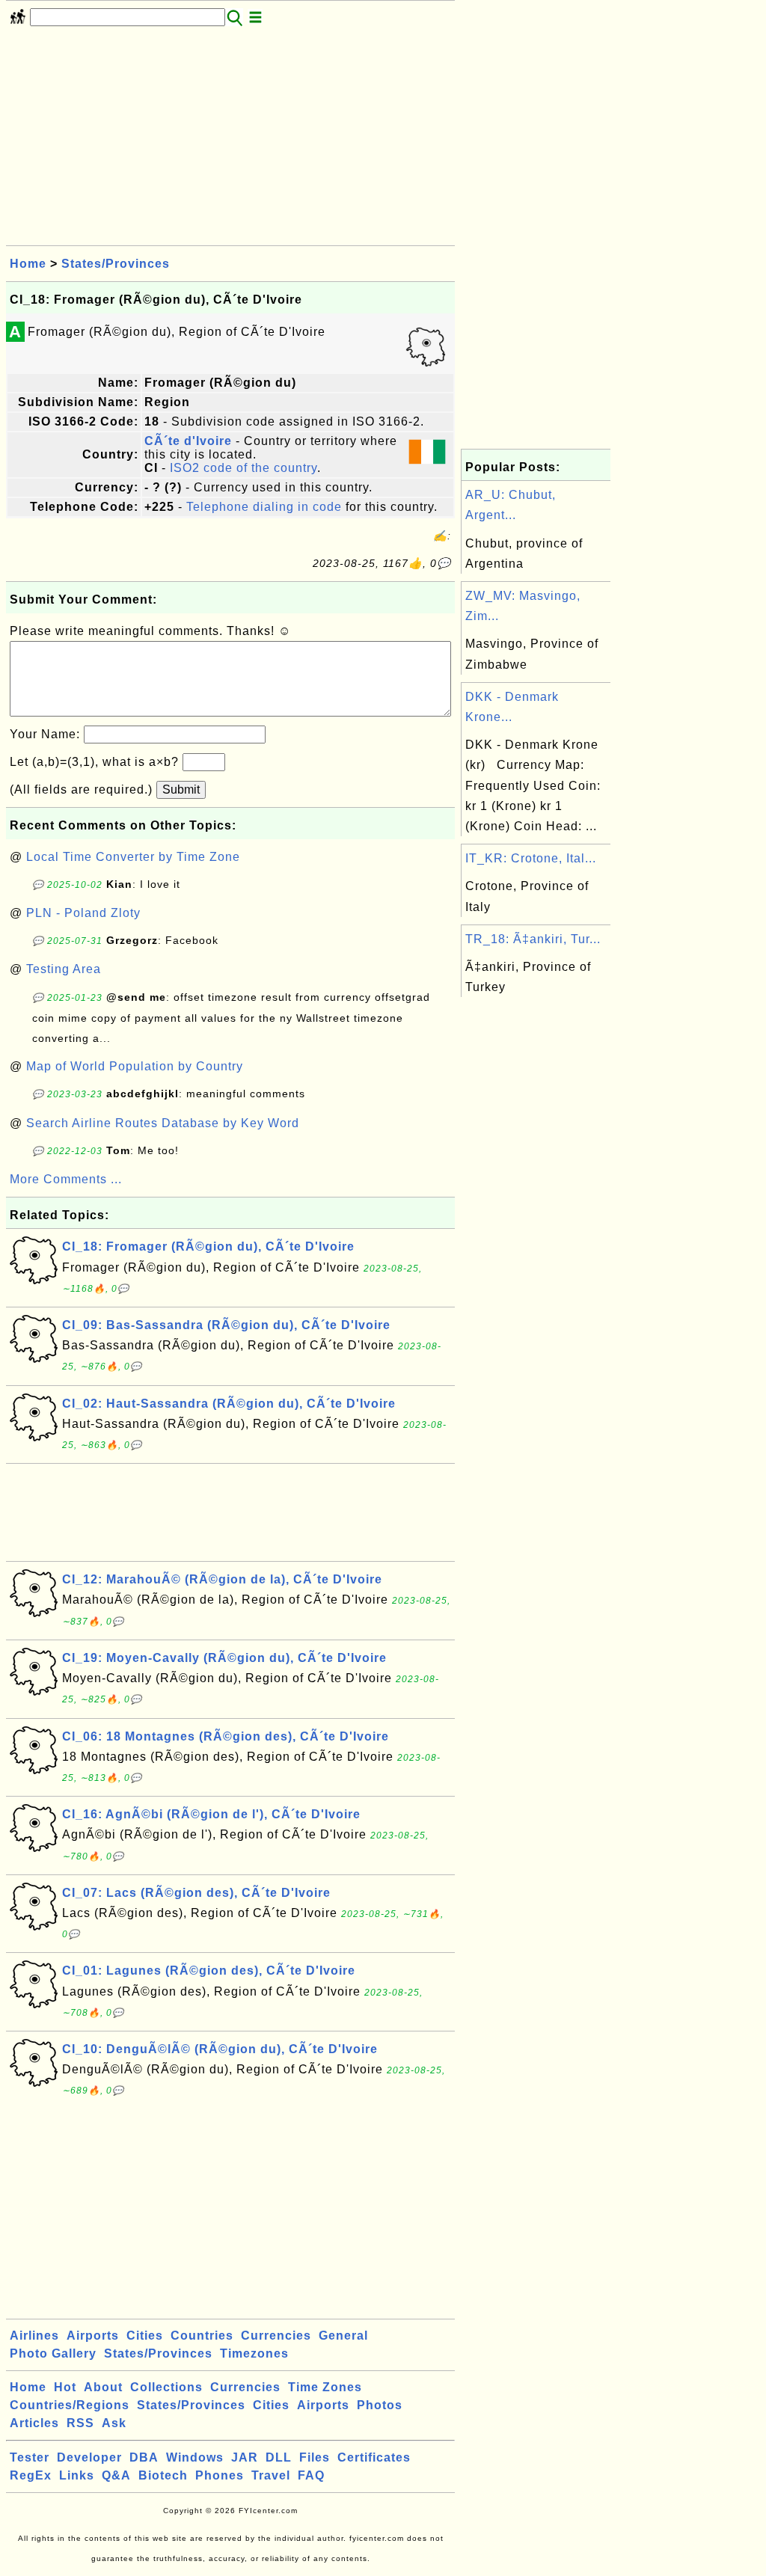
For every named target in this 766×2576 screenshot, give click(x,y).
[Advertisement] (230, 141)
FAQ (311, 2475)
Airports (93, 2336)
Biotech (163, 2475)
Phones (220, 2475)
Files (315, 2457)
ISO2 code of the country (243, 468)
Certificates (374, 2457)
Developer (89, 2457)
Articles (34, 2423)
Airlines (34, 2336)
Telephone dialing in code (264, 507)
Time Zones (325, 2387)
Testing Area (64, 969)
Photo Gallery (53, 2353)
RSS (80, 2423)
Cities (145, 2336)
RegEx (31, 2475)
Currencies (276, 2336)
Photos (380, 2405)
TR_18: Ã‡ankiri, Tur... (533, 939)
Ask (114, 2423)
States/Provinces (116, 264)
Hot (65, 2387)
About (103, 2387)
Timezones (254, 2353)
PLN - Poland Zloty (83, 913)
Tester (30, 2457)
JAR (245, 2457)
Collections (166, 2387)
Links (77, 2475)
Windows (195, 2457)
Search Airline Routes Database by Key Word (163, 1123)
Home (28, 264)
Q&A (116, 2475)
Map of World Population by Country (135, 1066)
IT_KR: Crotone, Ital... (531, 858)
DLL (279, 2457)
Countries (202, 2336)
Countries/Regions (70, 2405)
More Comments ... (66, 1179)
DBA (144, 2457)
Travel (271, 2475)
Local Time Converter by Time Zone (133, 857)
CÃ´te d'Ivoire (188, 441)
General (343, 2336)
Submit (181, 789)
